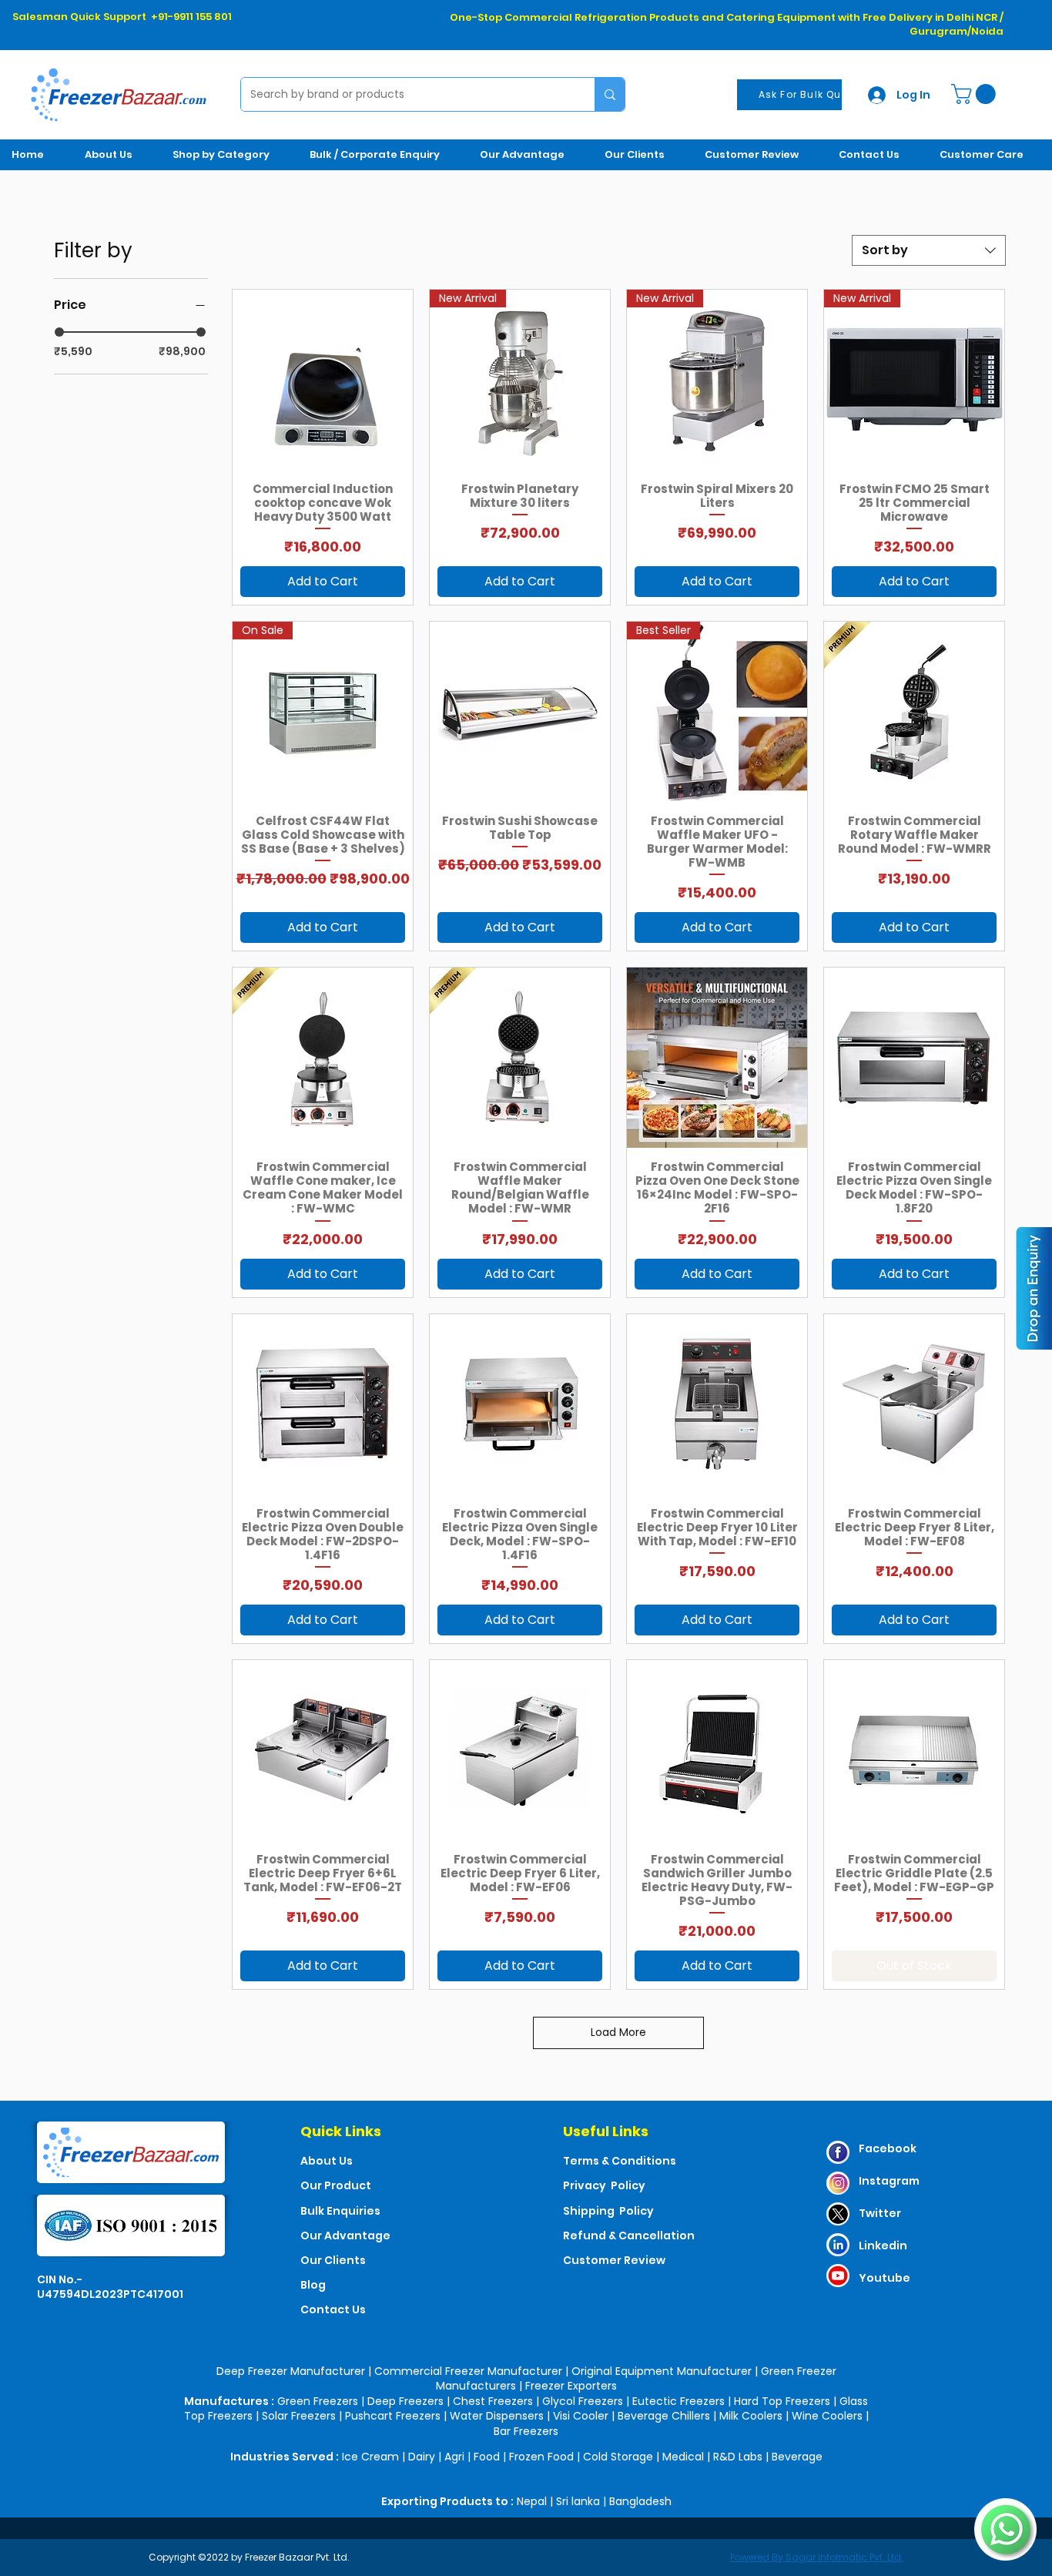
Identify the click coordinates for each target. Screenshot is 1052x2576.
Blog (313, 2285)
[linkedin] (838, 2245)
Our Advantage (345, 2236)
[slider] (59, 332)
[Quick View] (323, 380)
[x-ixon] (838, 2214)
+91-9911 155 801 (191, 17)
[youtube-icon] (838, 2276)
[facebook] (838, 2152)
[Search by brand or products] (610, 94)
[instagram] (838, 2183)
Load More (618, 2032)
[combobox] (929, 250)
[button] (976, 94)
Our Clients (333, 2260)
